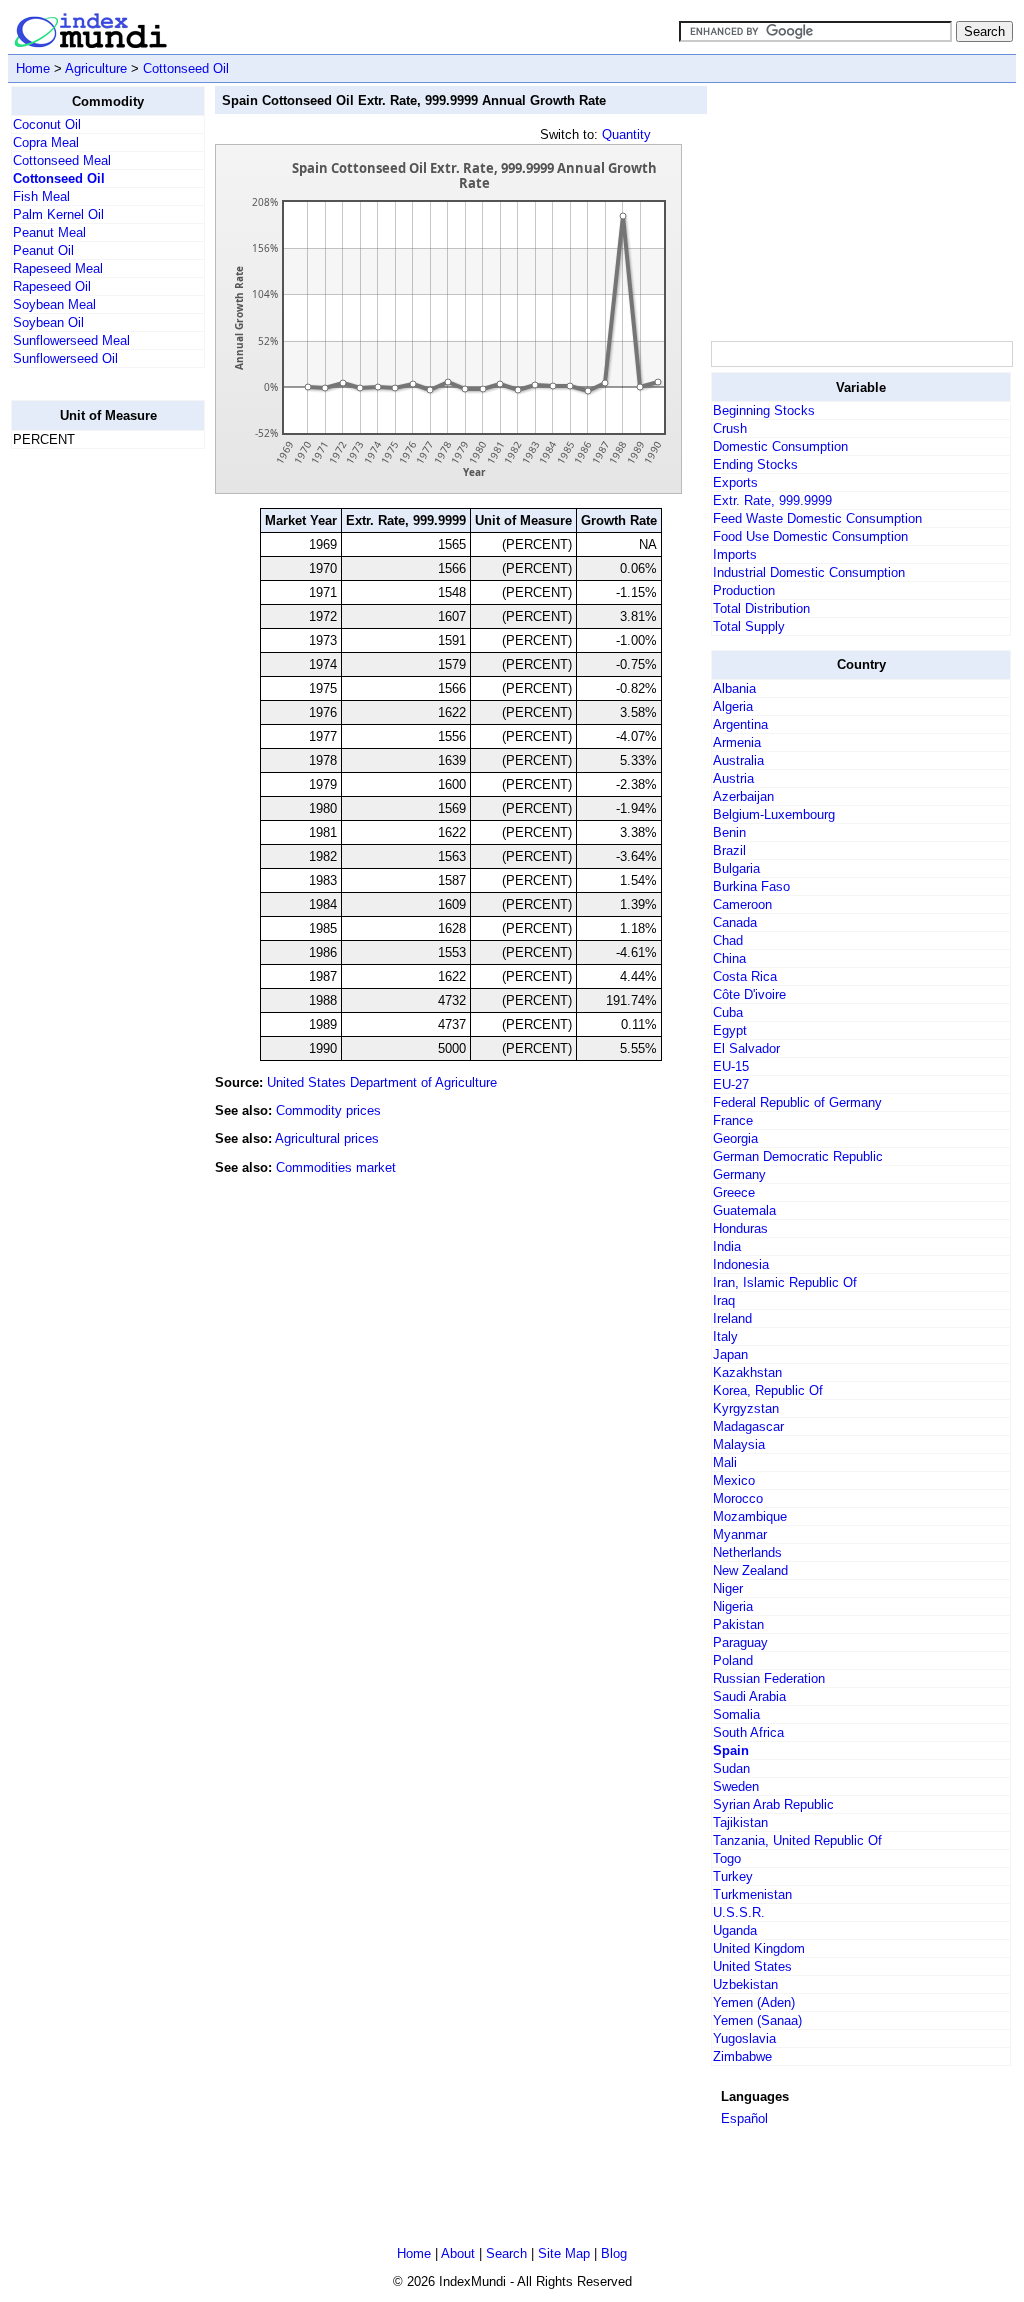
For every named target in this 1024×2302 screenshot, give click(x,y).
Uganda (735, 1930)
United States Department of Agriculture (382, 1082)
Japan (730, 1354)
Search (506, 2253)
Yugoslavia (744, 2038)
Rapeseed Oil (52, 286)
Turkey (733, 1876)
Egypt (730, 1030)
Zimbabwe (742, 2056)
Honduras (740, 1228)
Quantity (626, 134)
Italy (725, 1336)
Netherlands (747, 1552)
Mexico (734, 1480)
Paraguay (740, 1642)
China (729, 958)
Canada (735, 922)
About (458, 2253)
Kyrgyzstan (746, 1408)
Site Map (564, 2253)
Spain (731, 1750)
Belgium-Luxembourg (774, 814)
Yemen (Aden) (754, 2002)
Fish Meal (41, 196)
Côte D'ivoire (749, 994)
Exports (735, 482)
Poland (733, 1660)
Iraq (724, 1300)
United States (752, 1966)
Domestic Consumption (780, 446)
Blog (614, 2253)
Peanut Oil (43, 250)
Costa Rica (745, 976)
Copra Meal (46, 142)
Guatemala (744, 1210)
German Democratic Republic (798, 1156)
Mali (725, 1462)
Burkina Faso (751, 886)
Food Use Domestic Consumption (810, 536)
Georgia (735, 1138)
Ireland (732, 1318)
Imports (735, 554)
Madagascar (748, 1426)
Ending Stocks (755, 464)
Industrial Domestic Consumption (809, 572)
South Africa (748, 1732)
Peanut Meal (49, 232)
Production (744, 590)
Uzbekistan (745, 1984)
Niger (728, 1588)
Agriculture (96, 68)
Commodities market (336, 1167)
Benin (729, 832)
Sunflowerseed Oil (65, 358)
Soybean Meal (54, 304)
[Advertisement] (91, 765)
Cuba (728, 1012)
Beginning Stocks (764, 410)
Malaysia (739, 1444)
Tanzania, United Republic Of (797, 1840)
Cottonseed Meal (62, 160)
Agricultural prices (327, 1138)
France (733, 1120)
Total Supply (749, 626)
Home (33, 68)
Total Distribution (761, 608)
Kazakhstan (747, 1372)
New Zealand (750, 1570)
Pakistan (738, 1624)
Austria (733, 778)
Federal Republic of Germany (797, 1102)
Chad (728, 940)
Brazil (729, 850)
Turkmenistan (752, 1894)
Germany (739, 1174)
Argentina (740, 724)
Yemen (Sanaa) (757, 2020)
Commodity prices (328, 1110)
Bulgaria (736, 868)
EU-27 (731, 1084)
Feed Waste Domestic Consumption (817, 518)
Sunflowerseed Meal (71, 340)
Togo (727, 1858)
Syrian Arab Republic (773, 1804)
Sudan (731, 1768)
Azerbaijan (743, 796)
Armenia (737, 742)
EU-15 (731, 1066)
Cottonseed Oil (186, 68)
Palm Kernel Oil (58, 214)
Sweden (736, 1786)
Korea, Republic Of (768, 1390)
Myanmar (740, 1534)
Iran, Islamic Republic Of (785, 1282)
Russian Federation (769, 1678)
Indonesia (741, 1264)
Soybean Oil (48, 322)
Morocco (738, 1498)
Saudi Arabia (749, 1696)
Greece (734, 1192)
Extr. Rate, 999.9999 (772, 500)
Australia (738, 760)
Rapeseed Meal (58, 268)
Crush (730, 428)
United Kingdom (759, 1948)
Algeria (733, 706)
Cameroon (742, 904)
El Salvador (746, 1048)
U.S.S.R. (739, 1912)
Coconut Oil (47, 124)
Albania (734, 688)
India (727, 1246)
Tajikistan (740, 1822)
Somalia (736, 1714)
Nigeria (733, 1606)
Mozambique (750, 1516)
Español (744, 2118)
